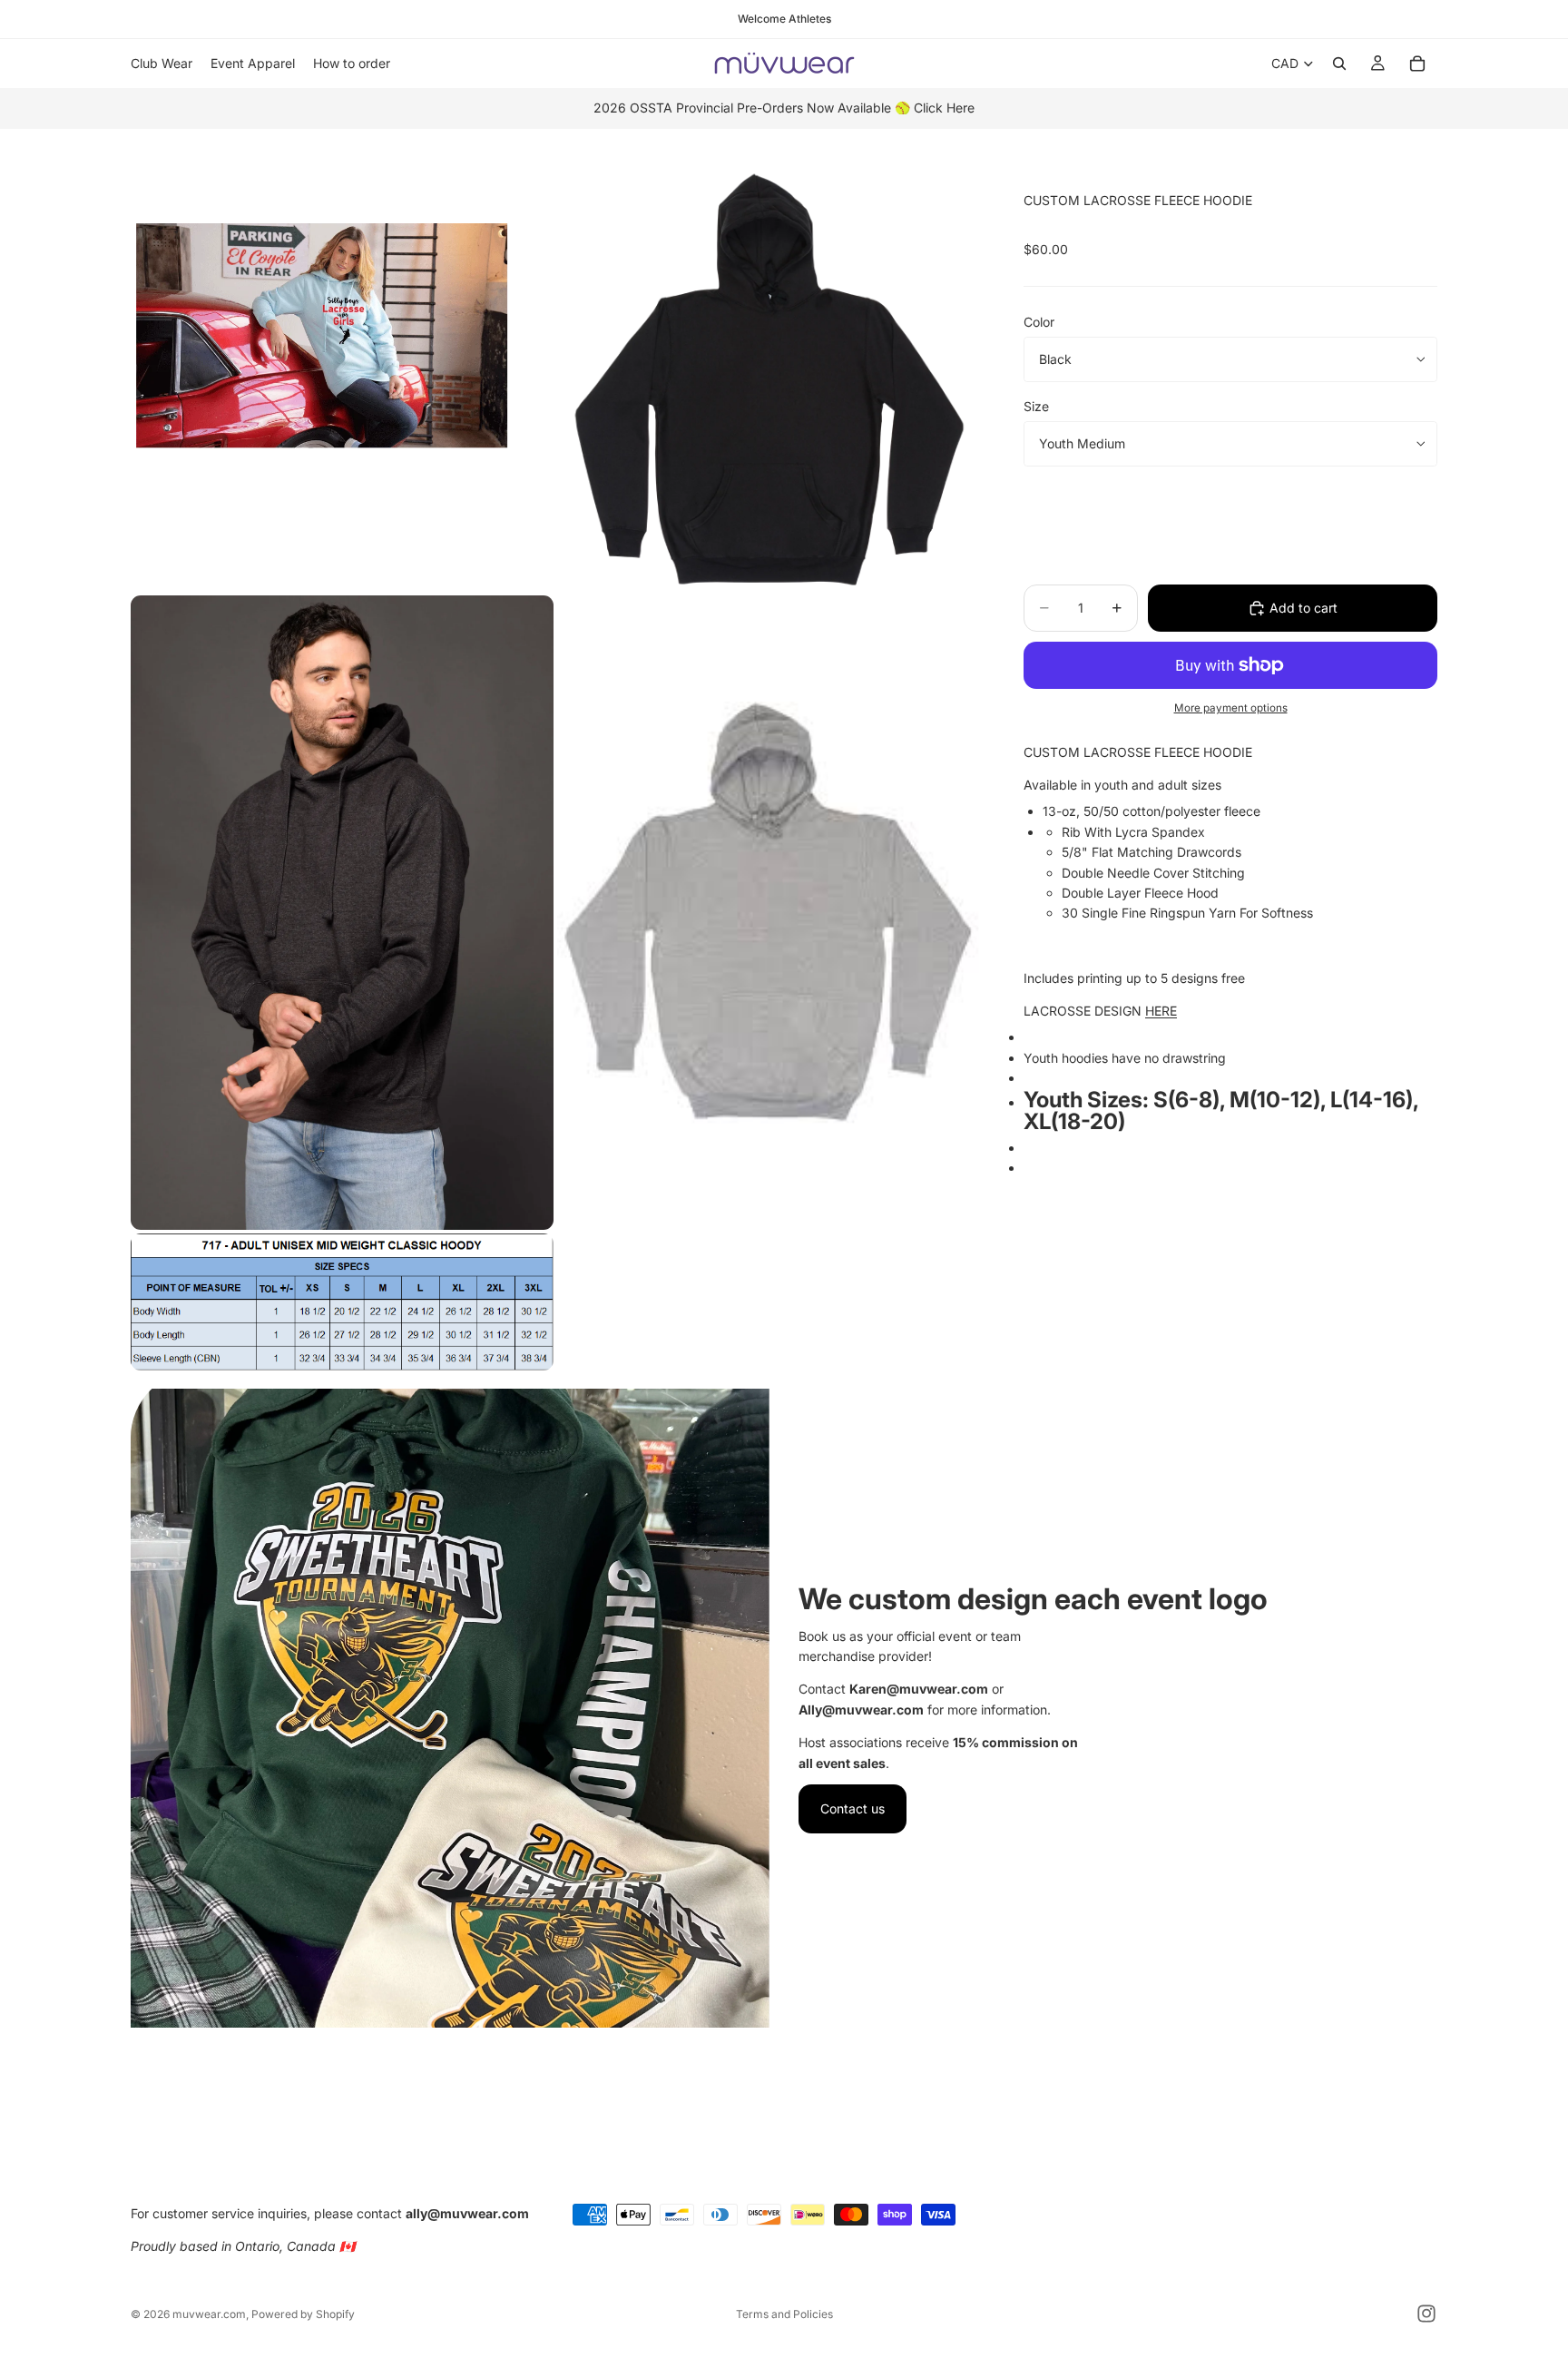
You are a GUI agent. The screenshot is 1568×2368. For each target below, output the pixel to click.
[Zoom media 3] (342, 913)
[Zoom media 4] (769, 913)
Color (1039, 322)
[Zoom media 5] (342, 1302)
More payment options (1231, 708)
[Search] (1339, 64)
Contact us (853, 1808)
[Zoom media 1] (342, 380)
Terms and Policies (784, 2314)
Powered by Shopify (303, 2314)
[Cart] (1417, 64)
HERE (1161, 1011)
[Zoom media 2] (769, 380)
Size (1036, 406)
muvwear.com (209, 2314)
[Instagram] (1426, 2314)
